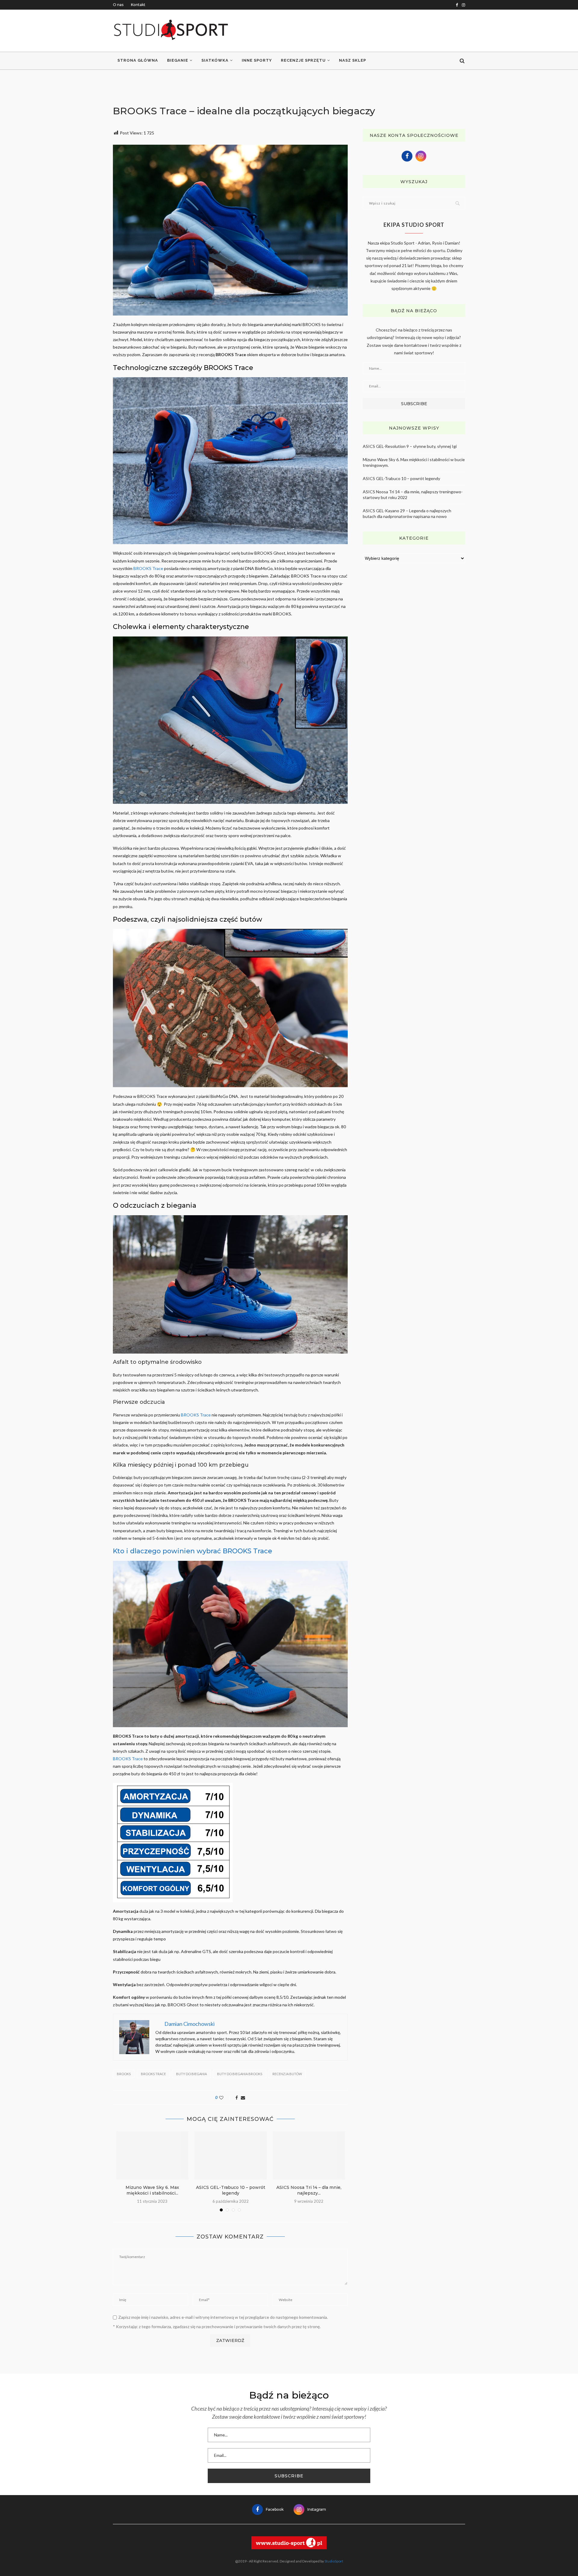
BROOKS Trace (148, 568)
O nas (118, 5)
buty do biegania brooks (240, 2074)
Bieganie (178, 60)
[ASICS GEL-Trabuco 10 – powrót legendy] (231, 2155)
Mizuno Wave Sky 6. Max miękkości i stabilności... (152, 2190)
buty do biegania (191, 2074)
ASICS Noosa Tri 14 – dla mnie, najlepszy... (309, 2190)
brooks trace (153, 2074)
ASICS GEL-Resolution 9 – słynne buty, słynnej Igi (410, 446)
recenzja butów (287, 2074)
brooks (124, 2074)
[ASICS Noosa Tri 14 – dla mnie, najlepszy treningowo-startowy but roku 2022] (309, 2155)
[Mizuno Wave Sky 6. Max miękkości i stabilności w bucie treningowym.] (152, 2155)
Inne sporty (257, 60)
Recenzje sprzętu (303, 60)
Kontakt (138, 5)
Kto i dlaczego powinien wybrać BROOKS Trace (193, 1551)
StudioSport (334, 2561)
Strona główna (138, 60)
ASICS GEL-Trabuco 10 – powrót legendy (231, 2190)
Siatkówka (215, 60)
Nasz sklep (353, 60)
